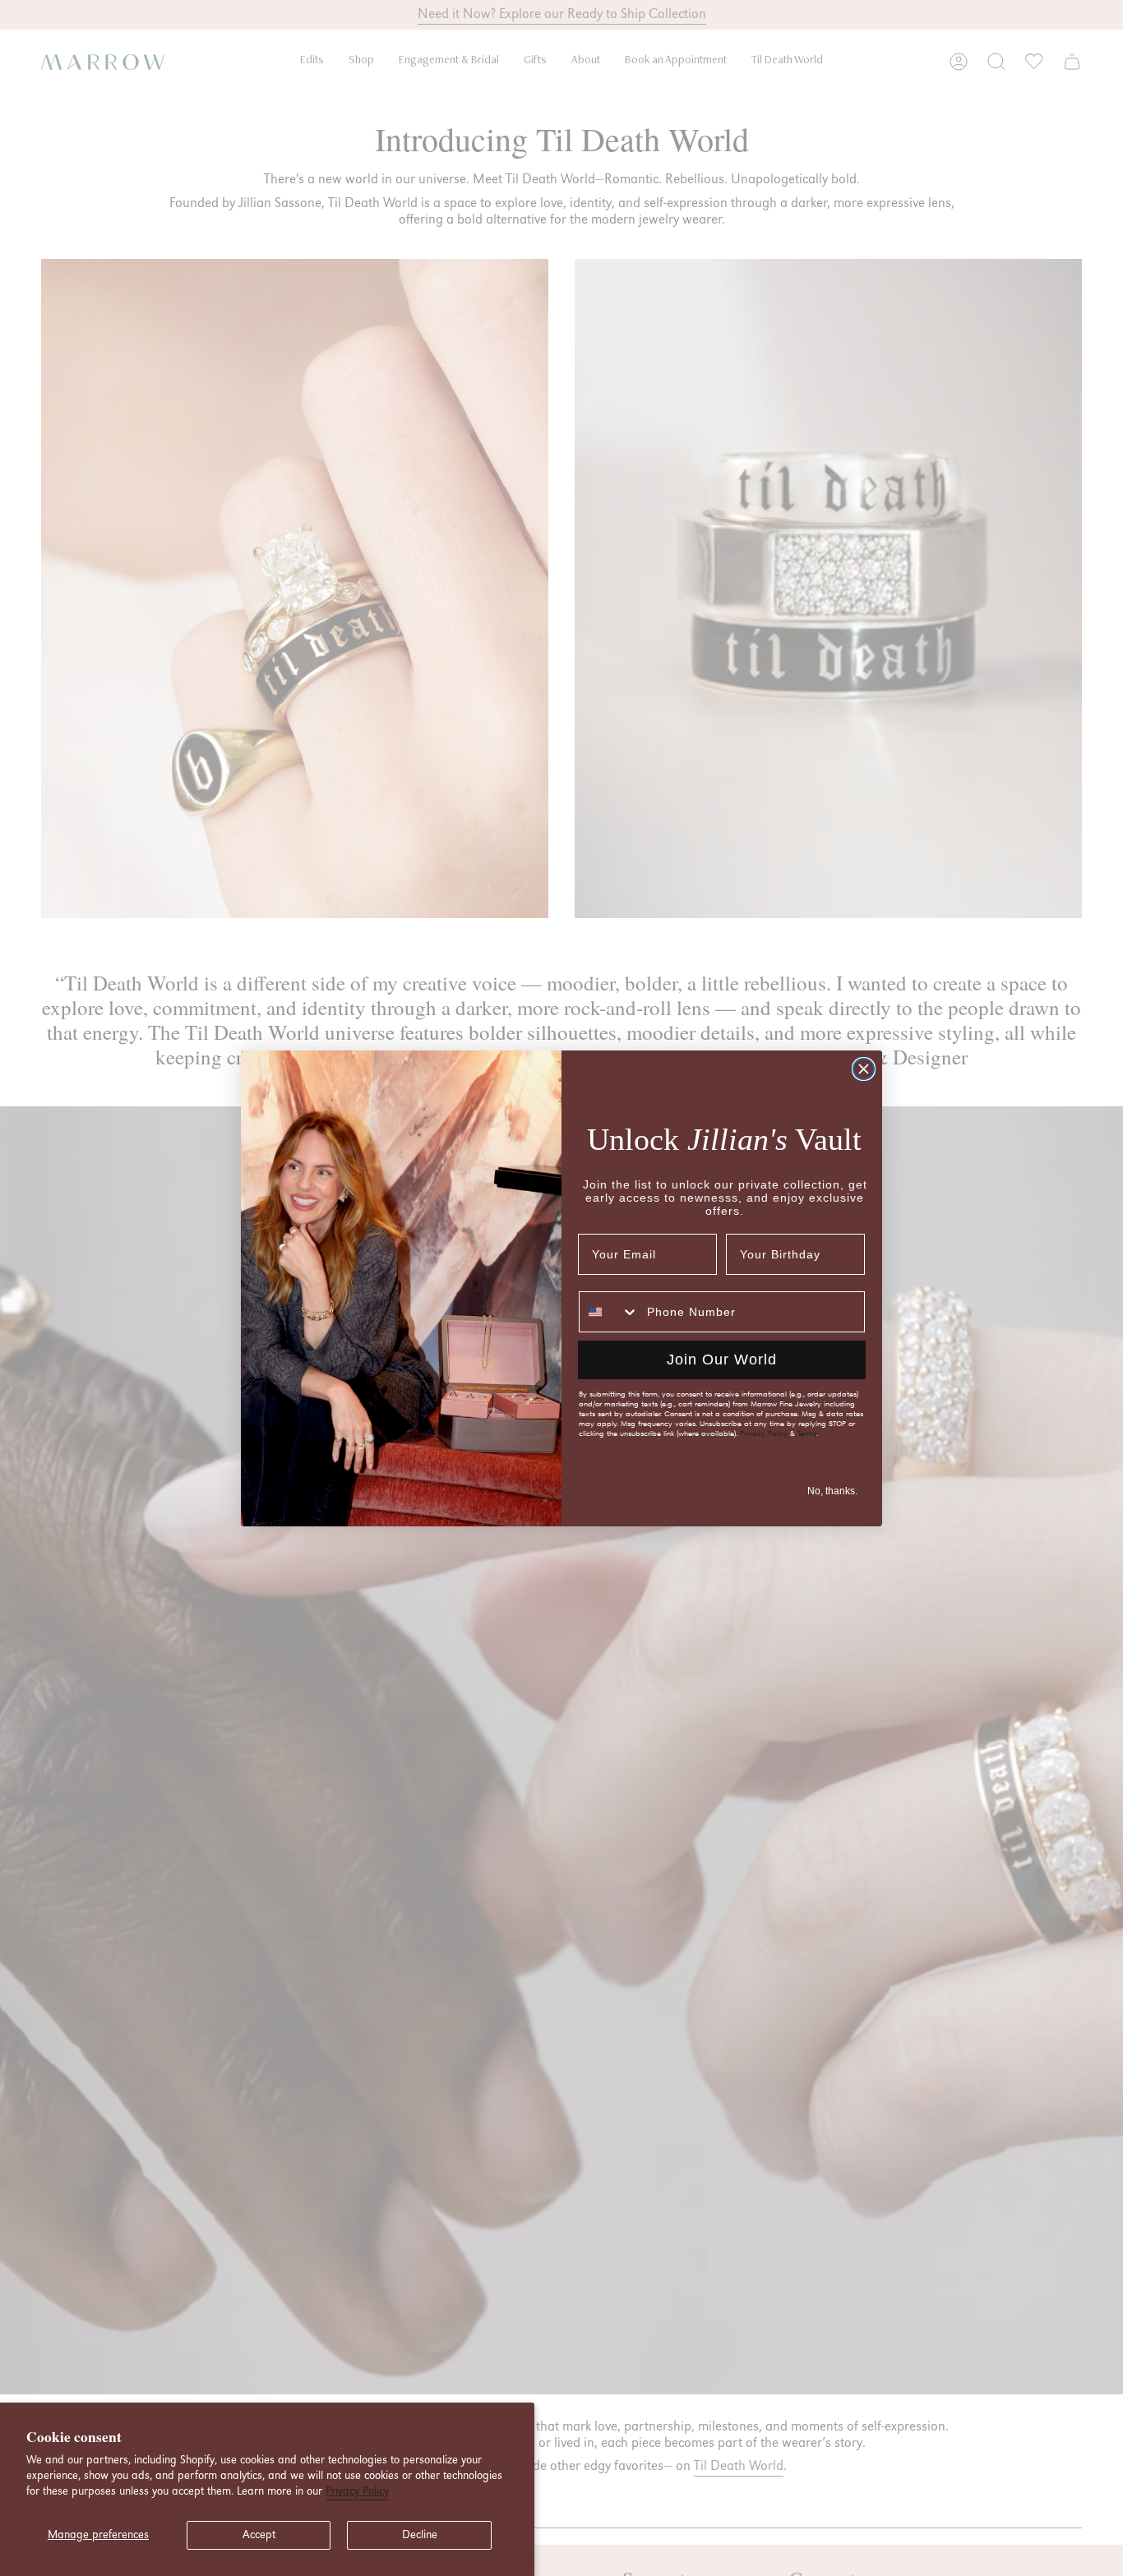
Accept (259, 2535)
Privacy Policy (357, 2491)
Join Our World (722, 1360)
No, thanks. (832, 1491)
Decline (420, 2535)
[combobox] (609, 1312)
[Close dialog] (864, 1069)
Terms (807, 1433)
